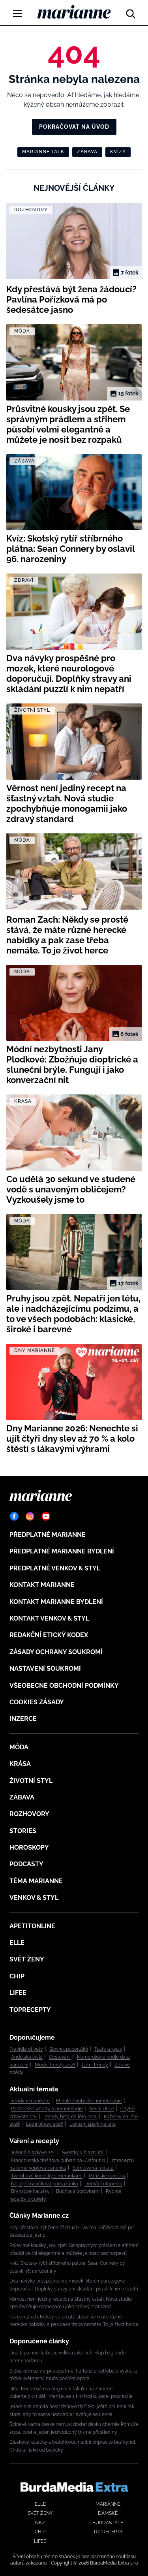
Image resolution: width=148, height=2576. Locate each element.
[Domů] (74, 12)
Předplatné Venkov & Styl (55, 1568)
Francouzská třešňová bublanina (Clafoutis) (58, 2160)
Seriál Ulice (102, 2109)
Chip (17, 1976)
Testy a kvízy (108, 2049)
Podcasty (26, 1864)
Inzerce (23, 1719)
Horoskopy (29, 1847)
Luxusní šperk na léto (93, 2124)
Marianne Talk (43, 152)
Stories (23, 1831)
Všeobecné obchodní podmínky (64, 1686)
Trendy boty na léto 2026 (71, 2117)
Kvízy (118, 152)
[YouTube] (46, 1516)
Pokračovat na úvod (74, 127)
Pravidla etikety (26, 2049)
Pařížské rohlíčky (107, 2176)
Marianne (108, 2504)
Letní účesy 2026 (45, 2124)
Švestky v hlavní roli (83, 2153)
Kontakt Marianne (42, 1585)
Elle (17, 1943)
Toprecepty (30, 2010)
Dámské (108, 2513)
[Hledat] (131, 12)
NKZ (40, 2523)
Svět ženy (27, 1959)
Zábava (87, 152)
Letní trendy (95, 2065)
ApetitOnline (32, 1926)
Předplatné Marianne (48, 1535)
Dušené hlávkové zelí (33, 2153)
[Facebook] (14, 1516)
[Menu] (17, 13)
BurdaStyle (108, 2523)
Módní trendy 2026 (55, 2065)
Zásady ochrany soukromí (56, 1652)
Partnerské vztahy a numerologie (47, 2109)
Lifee (18, 1993)
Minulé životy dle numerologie (89, 2101)
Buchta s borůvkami (78, 2191)
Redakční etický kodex (49, 1635)
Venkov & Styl (34, 1898)
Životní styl (31, 1781)
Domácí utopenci (103, 2184)
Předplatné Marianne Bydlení (62, 1551)
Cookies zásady (37, 1702)
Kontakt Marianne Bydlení (56, 1602)
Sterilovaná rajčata (93, 2168)
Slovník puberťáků (69, 2049)
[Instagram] (30, 1516)
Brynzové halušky (30, 2191)
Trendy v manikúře (30, 2101)
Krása (20, 1764)
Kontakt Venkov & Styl (49, 1618)
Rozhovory (29, 1814)
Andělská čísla (27, 2057)
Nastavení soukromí (45, 1669)
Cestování (60, 2057)
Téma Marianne (36, 1881)
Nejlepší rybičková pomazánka (45, 2184)
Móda (19, 1747)
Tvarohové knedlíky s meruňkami (47, 2176)
